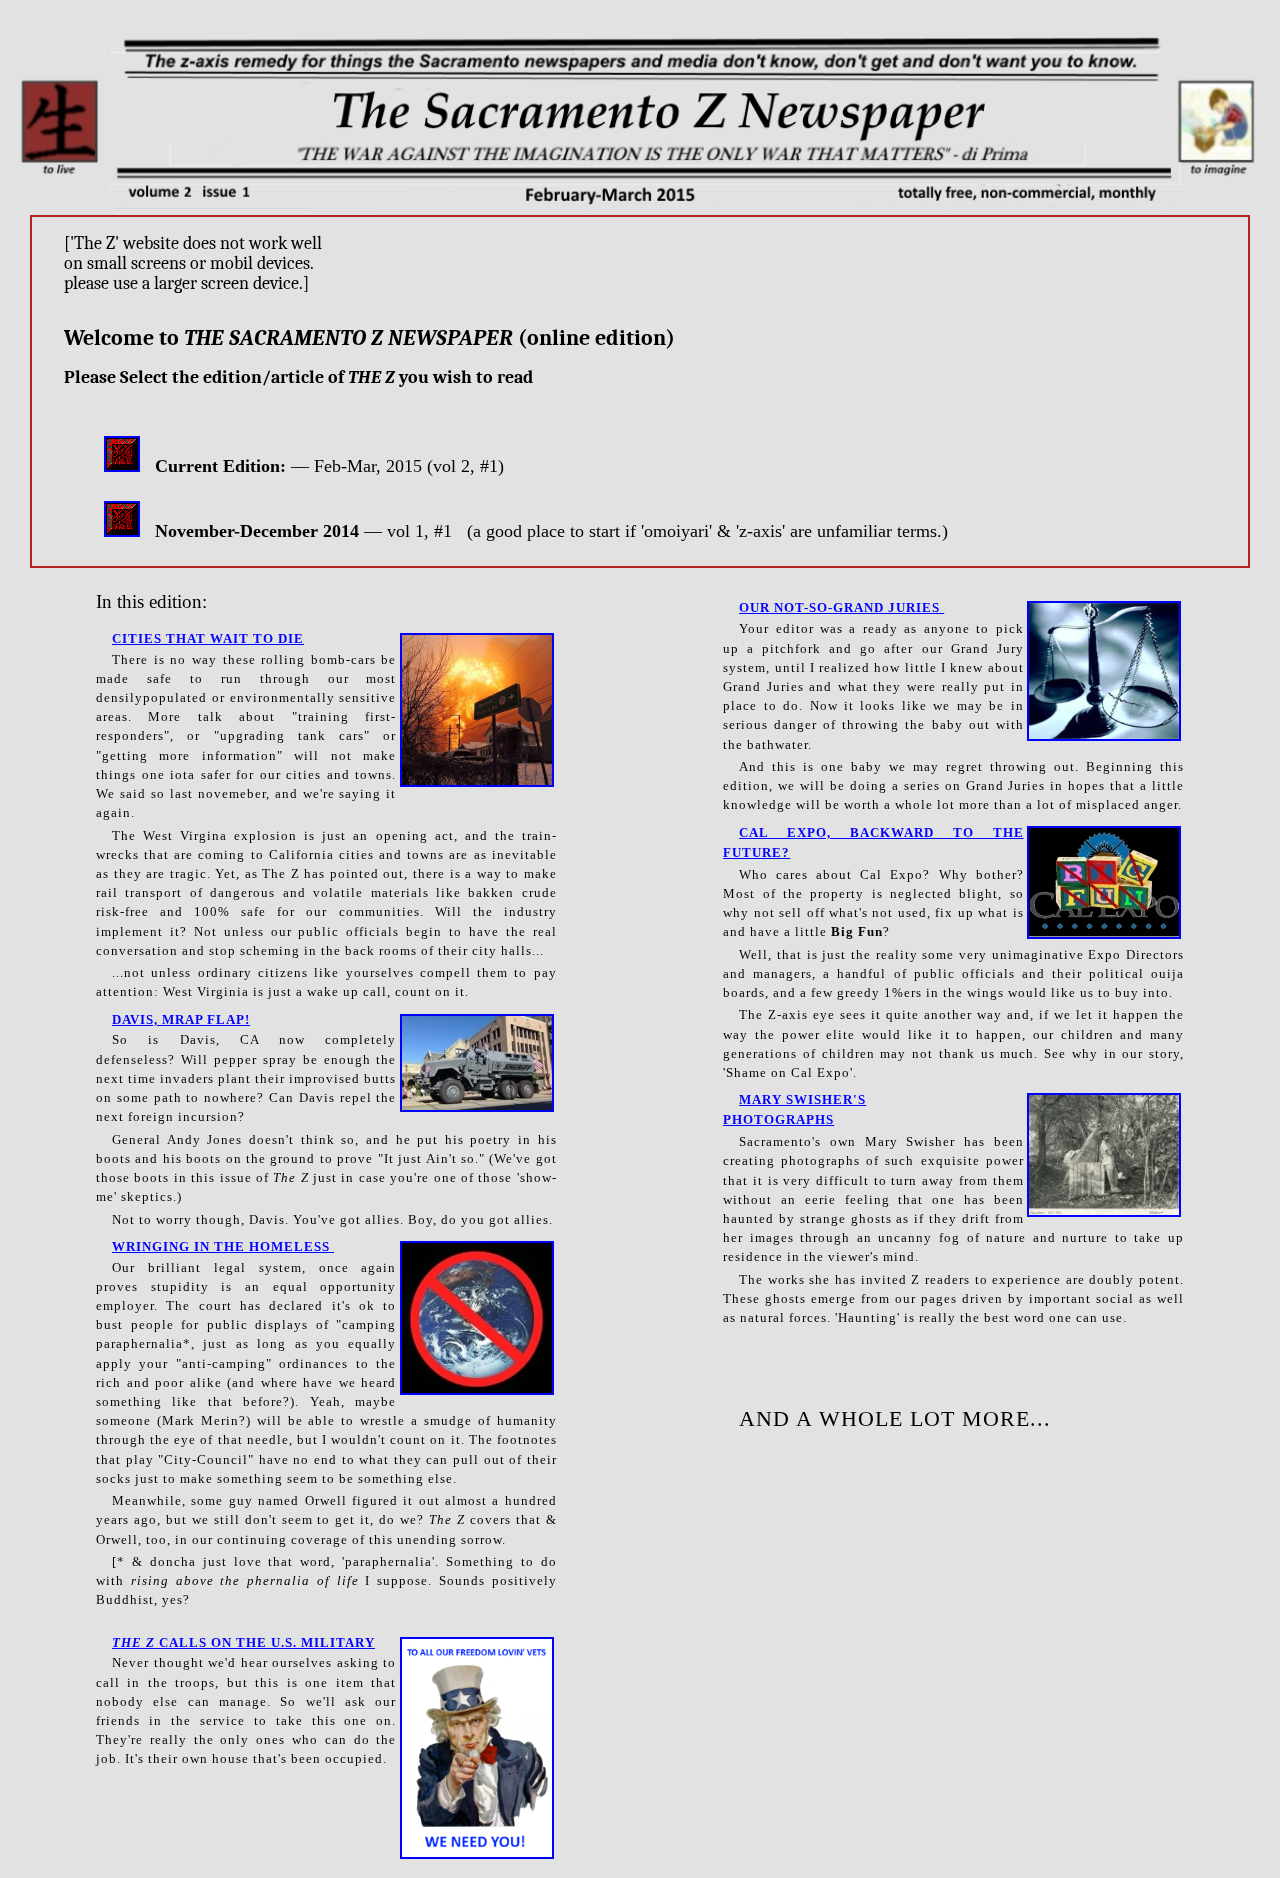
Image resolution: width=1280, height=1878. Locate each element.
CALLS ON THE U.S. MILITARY (243, 1643)
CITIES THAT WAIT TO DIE (208, 639)
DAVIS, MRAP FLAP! (181, 1020)
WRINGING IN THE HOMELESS (223, 1247)
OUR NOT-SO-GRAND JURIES (841, 608)
